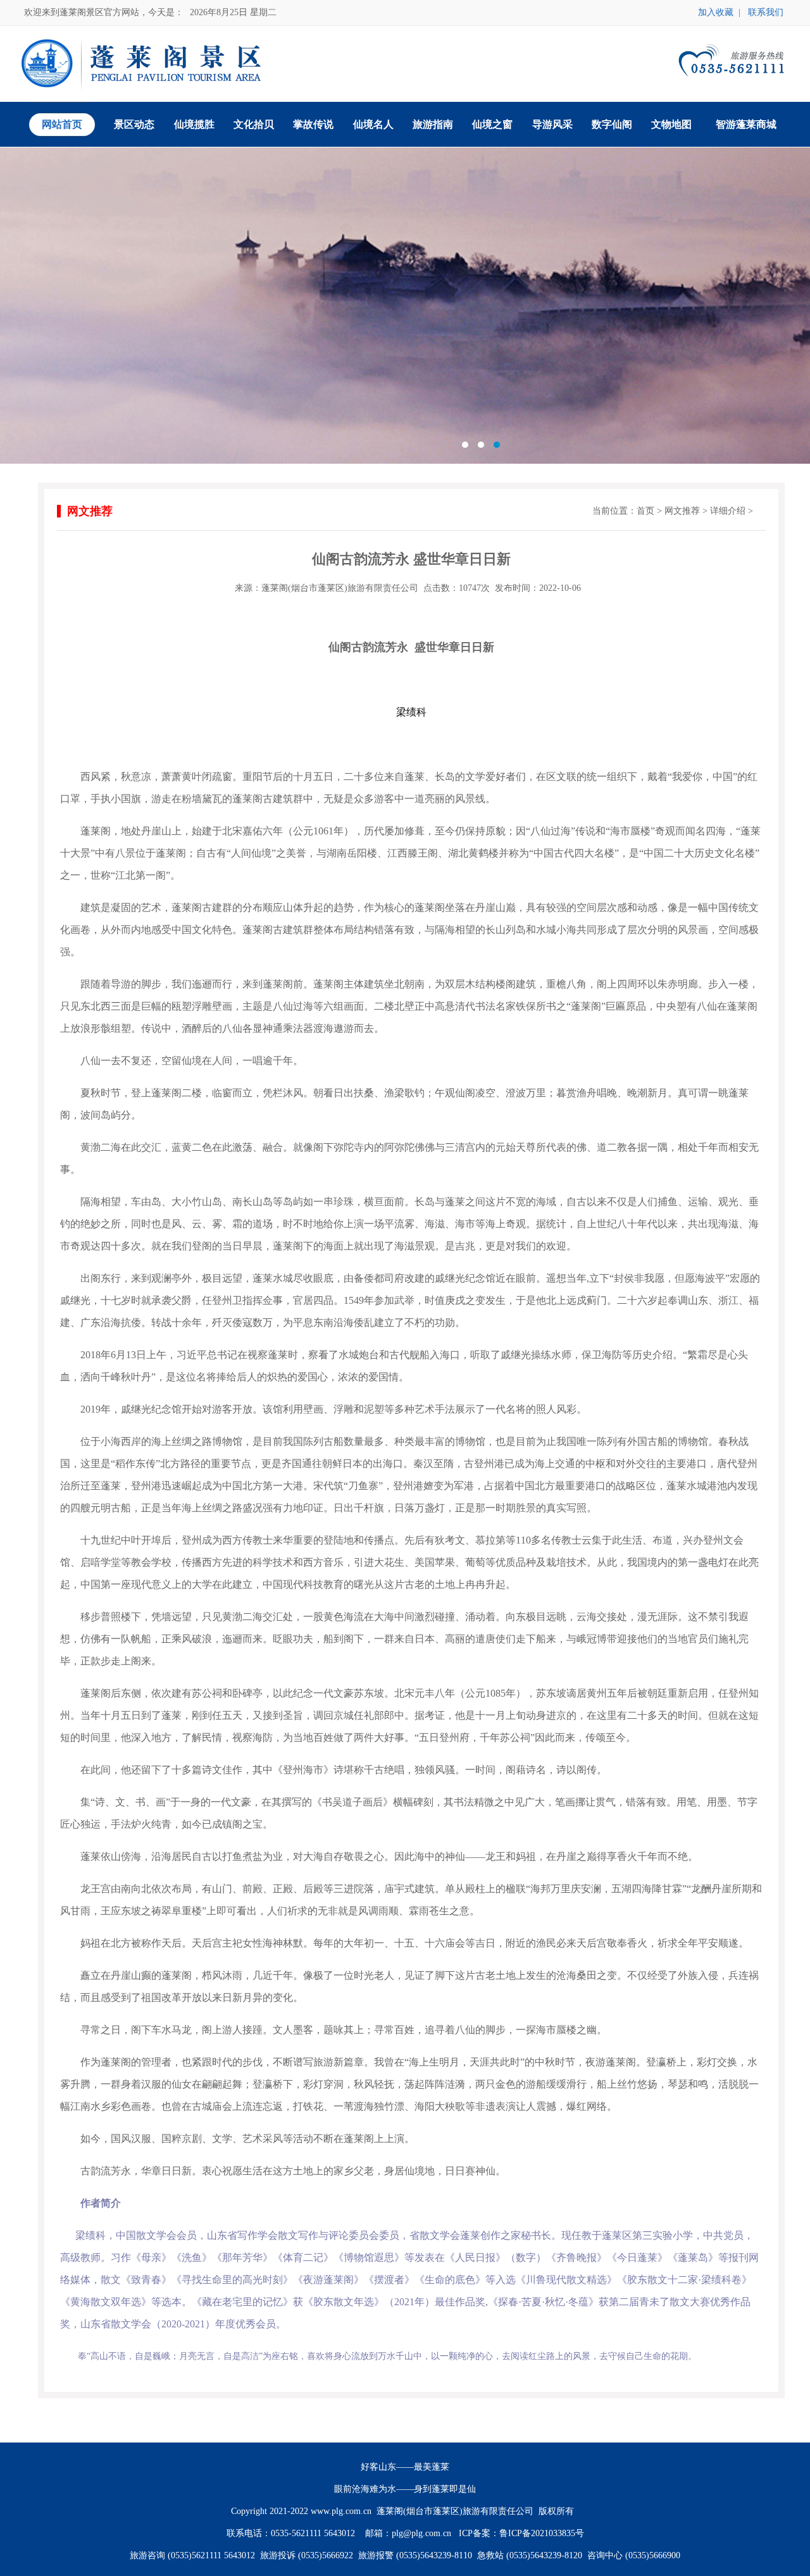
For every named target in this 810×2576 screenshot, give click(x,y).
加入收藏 (716, 12)
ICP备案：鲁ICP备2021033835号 (521, 2533)
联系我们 (766, 12)
